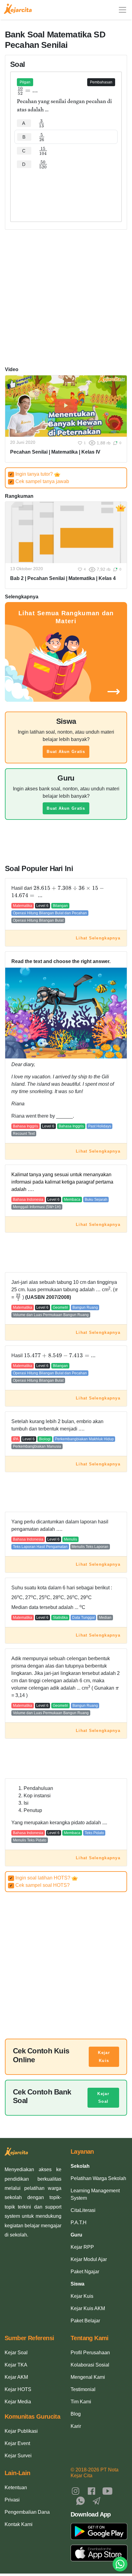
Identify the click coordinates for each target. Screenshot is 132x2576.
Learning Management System (95, 2194)
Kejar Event (17, 2443)
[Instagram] (76, 2491)
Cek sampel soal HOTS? (40, 1885)
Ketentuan (16, 2488)
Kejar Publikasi (21, 2431)
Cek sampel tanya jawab (39, 481)
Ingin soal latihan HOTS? (41, 1878)
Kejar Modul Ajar (89, 2259)
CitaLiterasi (83, 2210)
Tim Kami (81, 2402)
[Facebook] (91, 2491)
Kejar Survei (18, 2456)
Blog (76, 2414)
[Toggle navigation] (122, 10)
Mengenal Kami (88, 2377)
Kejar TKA (16, 2365)
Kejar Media (18, 2402)
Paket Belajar (85, 2321)
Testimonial (83, 2389)
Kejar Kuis (104, 2057)
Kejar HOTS (18, 2389)
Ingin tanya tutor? (32, 474)
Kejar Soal (103, 2098)
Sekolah (80, 2166)
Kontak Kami (19, 2524)
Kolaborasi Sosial (90, 2365)
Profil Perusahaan (90, 2353)
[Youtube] (107, 2491)
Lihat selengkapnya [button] (98, 938)
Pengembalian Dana (27, 2512)
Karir (76, 2426)
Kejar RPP (82, 2247)
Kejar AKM (16, 2377)
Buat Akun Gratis (66, 752)
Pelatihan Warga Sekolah (98, 2178)
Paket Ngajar (85, 2272)
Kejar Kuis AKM (88, 2308)
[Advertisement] (66, 190)
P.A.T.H (79, 2223)
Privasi (12, 2500)
